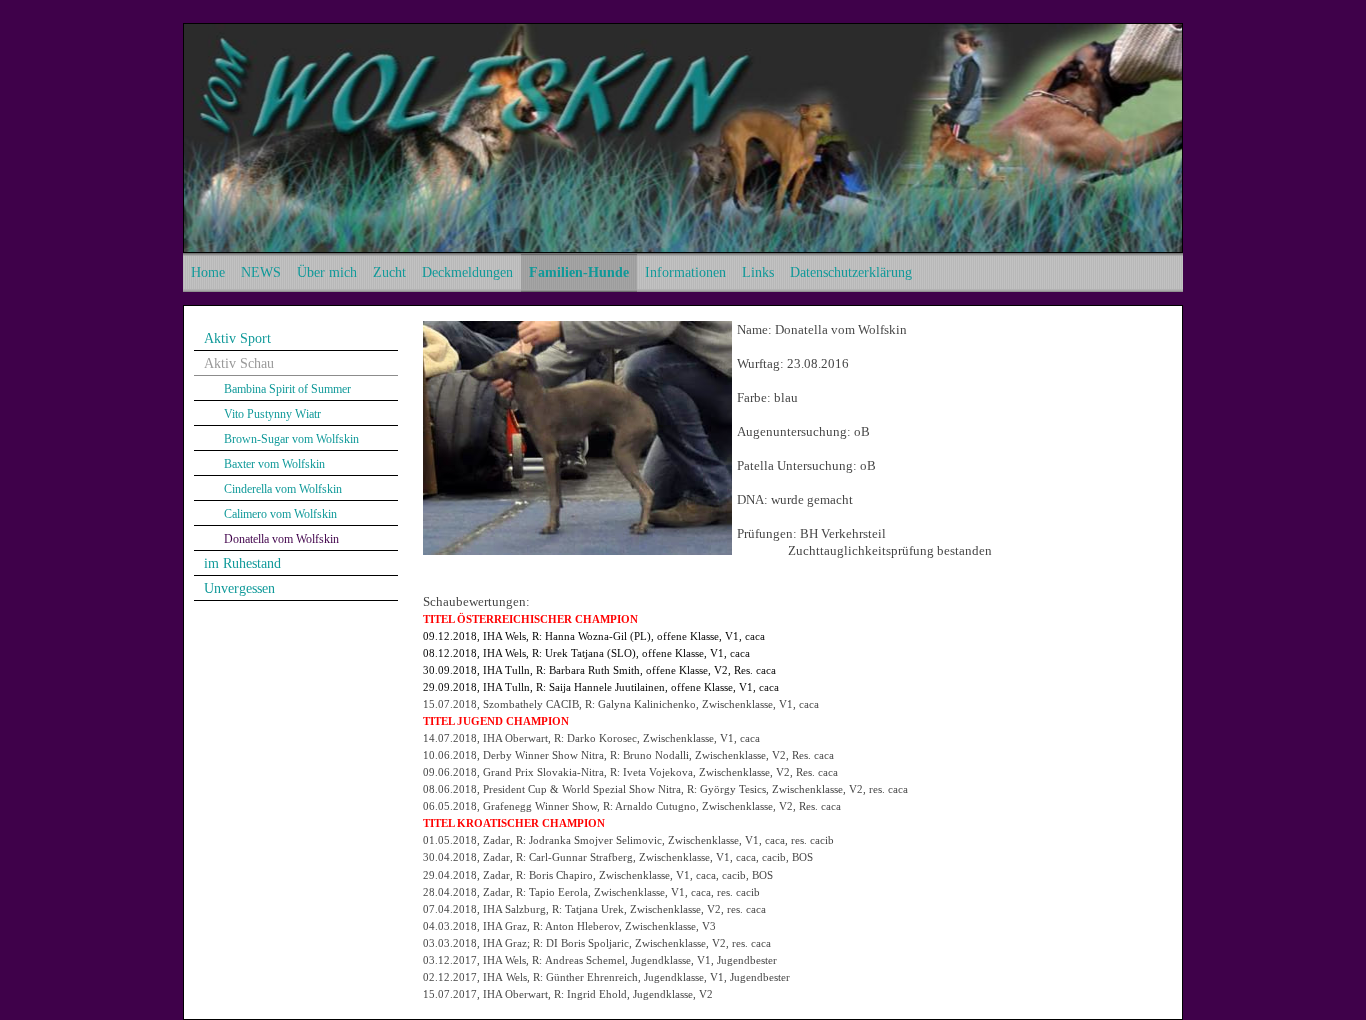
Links (758, 272)
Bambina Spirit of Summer (287, 389)
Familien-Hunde (579, 272)
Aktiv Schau (239, 363)
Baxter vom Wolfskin (274, 464)
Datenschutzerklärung (851, 272)
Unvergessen (239, 588)
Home (208, 272)
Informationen (685, 272)
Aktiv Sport (237, 338)
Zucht (389, 272)
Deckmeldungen (467, 272)
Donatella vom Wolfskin (281, 539)
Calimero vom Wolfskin (280, 514)
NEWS (261, 272)
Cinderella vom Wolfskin (283, 489)
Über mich (327, 272)
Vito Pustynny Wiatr (272, 414)
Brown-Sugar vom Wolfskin (291, 439)
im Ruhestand (242, 563)
